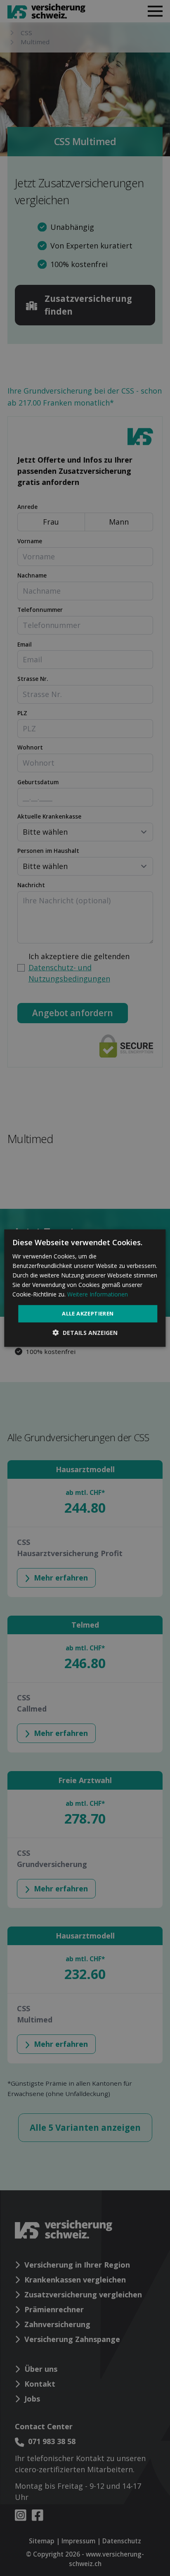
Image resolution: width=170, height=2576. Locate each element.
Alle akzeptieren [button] (88, 1313)
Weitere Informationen (98, 1294)
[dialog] (85, 1288)
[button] (85, 1333)
